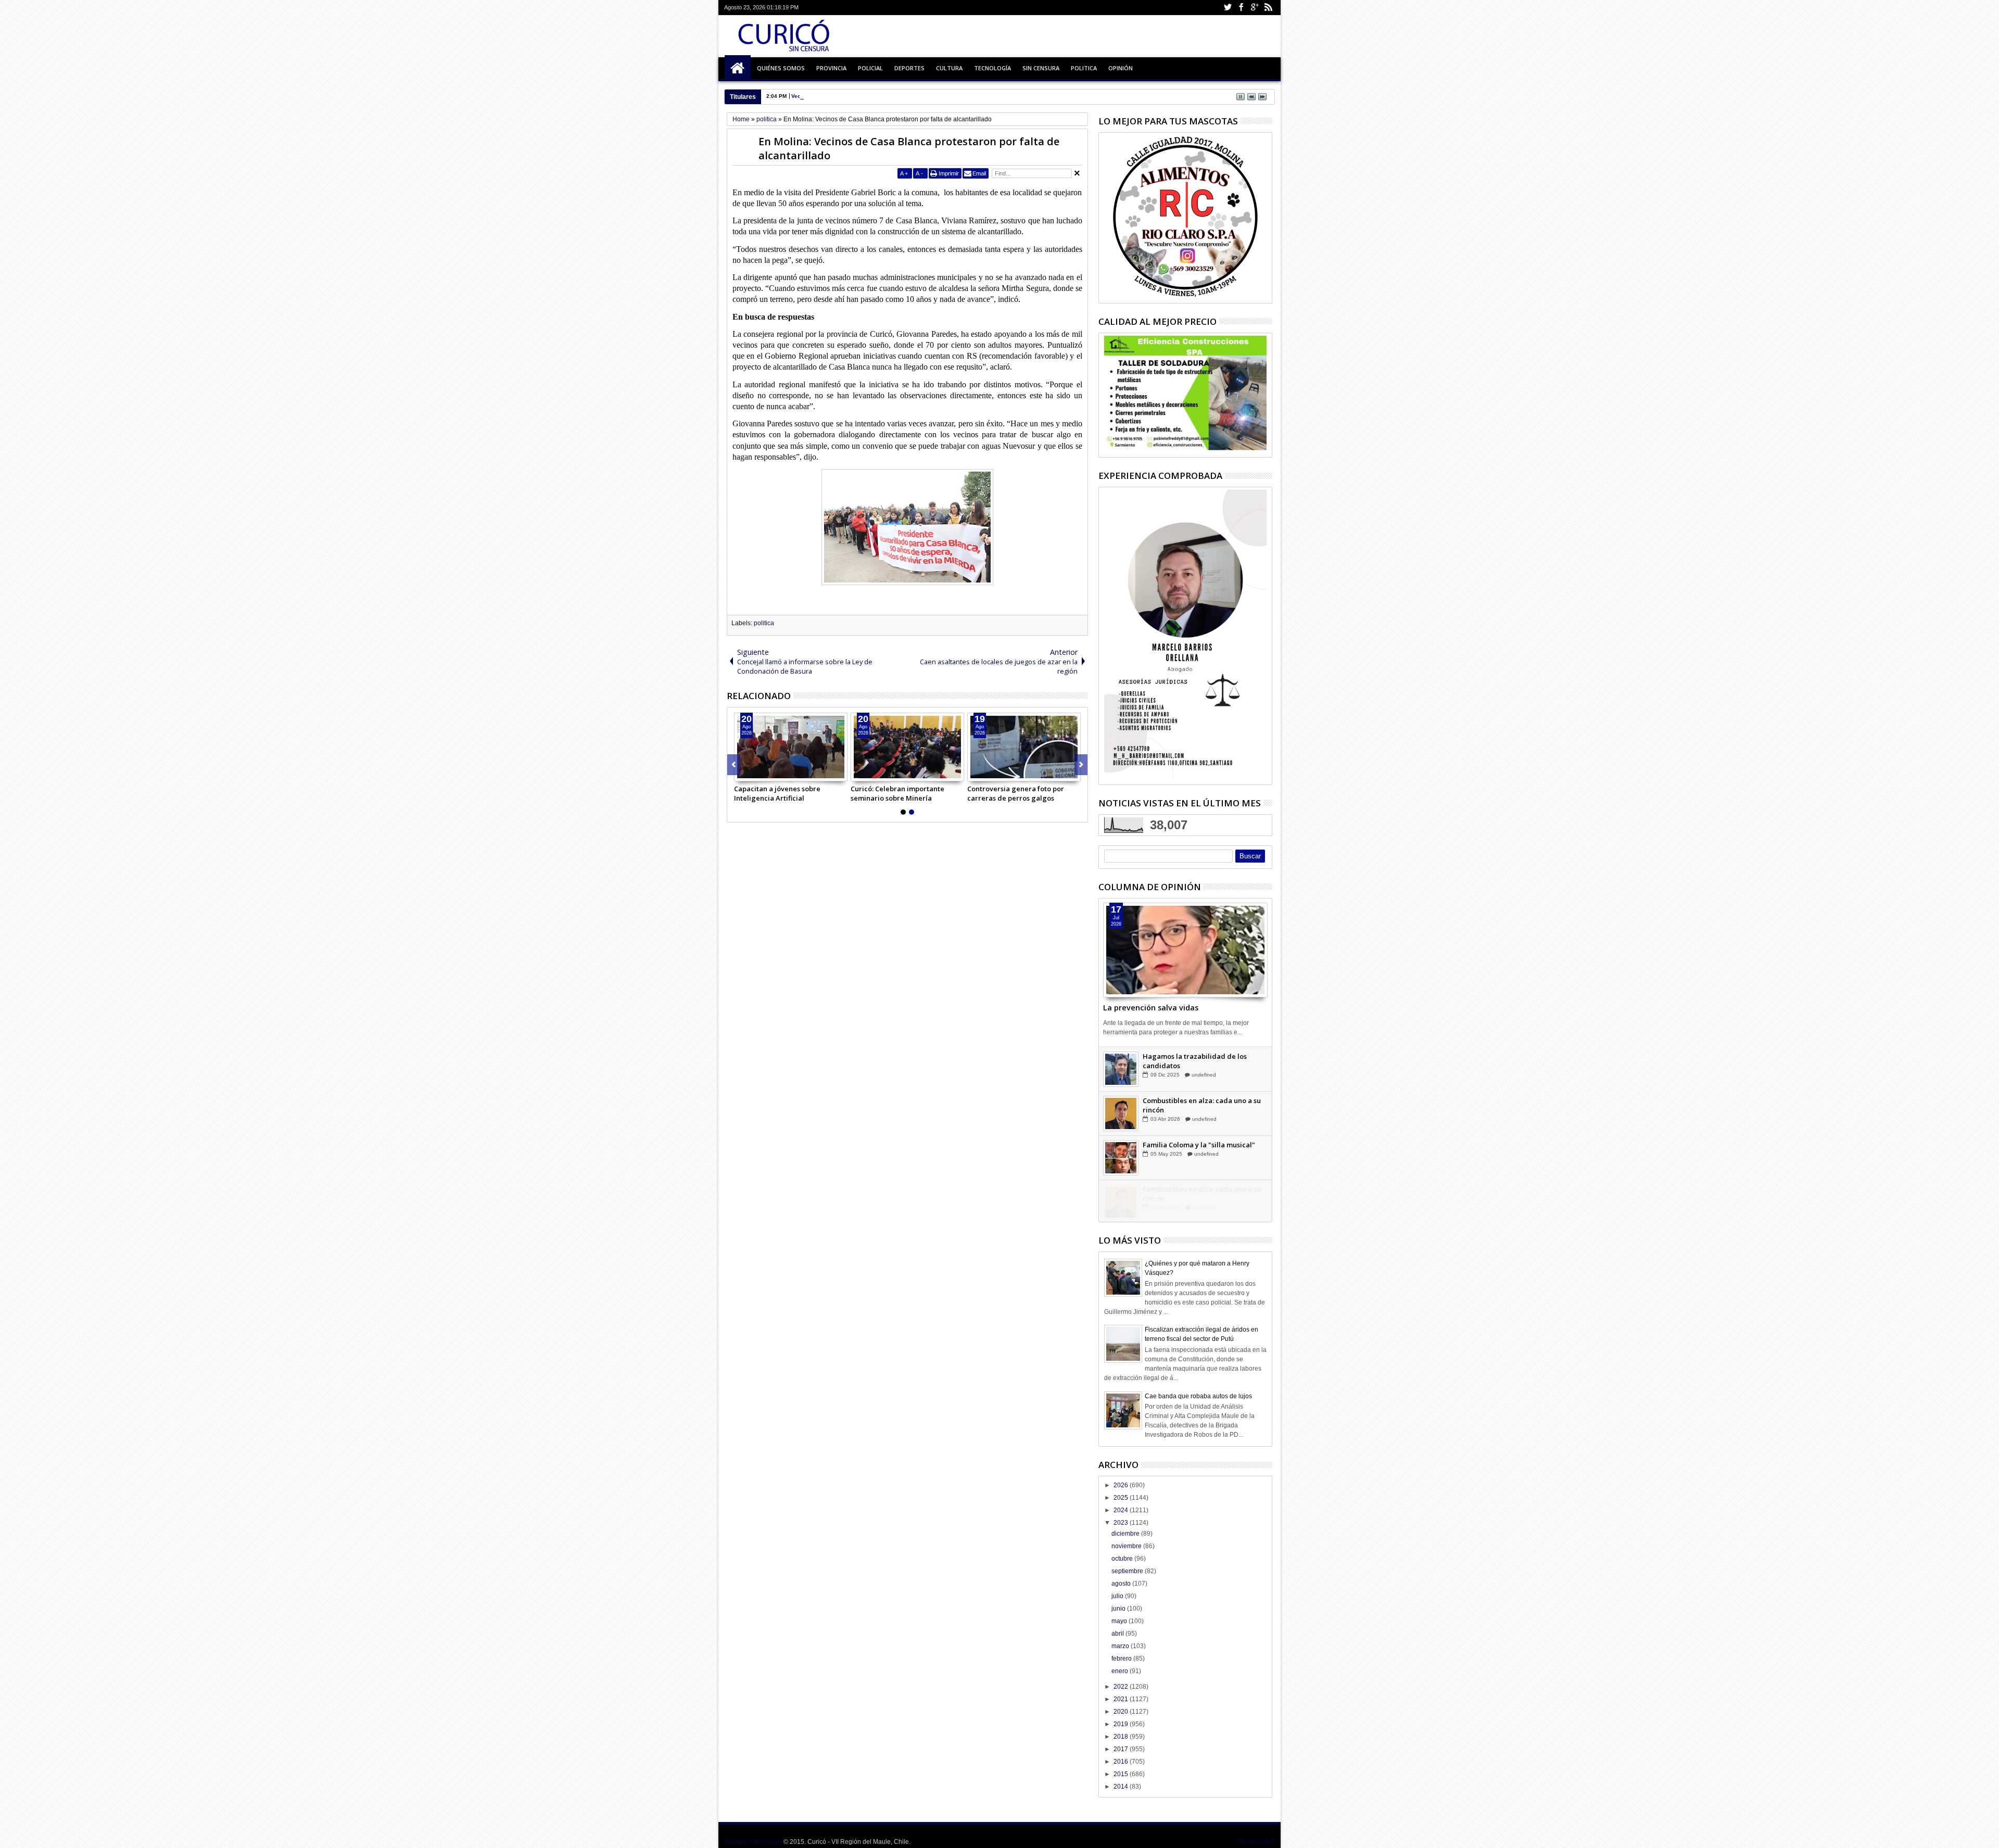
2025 (1122, 1498)
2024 (1122, 1510)
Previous (1081, 765)
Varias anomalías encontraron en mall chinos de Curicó (789, 793)
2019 (1122, 1724)
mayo (1120, 1621)
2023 (1122, 1523)
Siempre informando (753, 1842)
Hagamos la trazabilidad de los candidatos (1195, 1105)
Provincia (831, 68)
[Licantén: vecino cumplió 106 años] (1024, 747)
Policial (870, 68)
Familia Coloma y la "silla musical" (1199, 1188)
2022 (1122, 1687)
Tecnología (992, 68)
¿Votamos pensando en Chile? (1192, 1056)
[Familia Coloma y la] (1121, 1201)
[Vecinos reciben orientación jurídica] (907, 747)
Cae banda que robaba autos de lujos (1198, 1396)
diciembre (1126, 1534)
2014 (1122, 1787)
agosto (1122, 1584)
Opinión (1121, 68)
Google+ (1255, 8)
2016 (1122, 1762)
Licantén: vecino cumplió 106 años (1023, 789)
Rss (1268, 8)
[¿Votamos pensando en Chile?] (1121, 1069)
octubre (1123, 1559)
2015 (1122, 1774)
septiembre (1128, 1571)
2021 (1122, 1699)
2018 (1122, 1737)
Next (734, 765)
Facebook (1241, 8)
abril (1118, 1634)
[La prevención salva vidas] (1185, 950)
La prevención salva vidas (1151, 1008)
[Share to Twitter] (754, 773)
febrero (1122, 1659)
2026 (1122, 1485)
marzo (1121, 1646)
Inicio (738, 68)
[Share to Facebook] (742, 773)
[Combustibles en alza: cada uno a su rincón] (1121, 1157)
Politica (1084, 68)
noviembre (1127, 1546)
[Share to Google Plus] (765, 773)
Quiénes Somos (781, 68)
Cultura (949, 68)
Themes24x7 (1256, 1842)
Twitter (1228, 8)
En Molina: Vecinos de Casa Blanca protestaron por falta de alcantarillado (909, 148)
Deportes (909, 68)
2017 (1122, 1749)
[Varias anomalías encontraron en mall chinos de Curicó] (791, 747)
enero (1121, 1671)
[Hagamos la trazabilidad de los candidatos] (1121, 1113)
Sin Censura (1041, 68)
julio (1118, 1596)
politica (764, 623)
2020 (1122, 1712)
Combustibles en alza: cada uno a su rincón (1202, 1149)
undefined (1206, 1065)
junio (1119, 1609)
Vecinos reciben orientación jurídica (837, 96)
